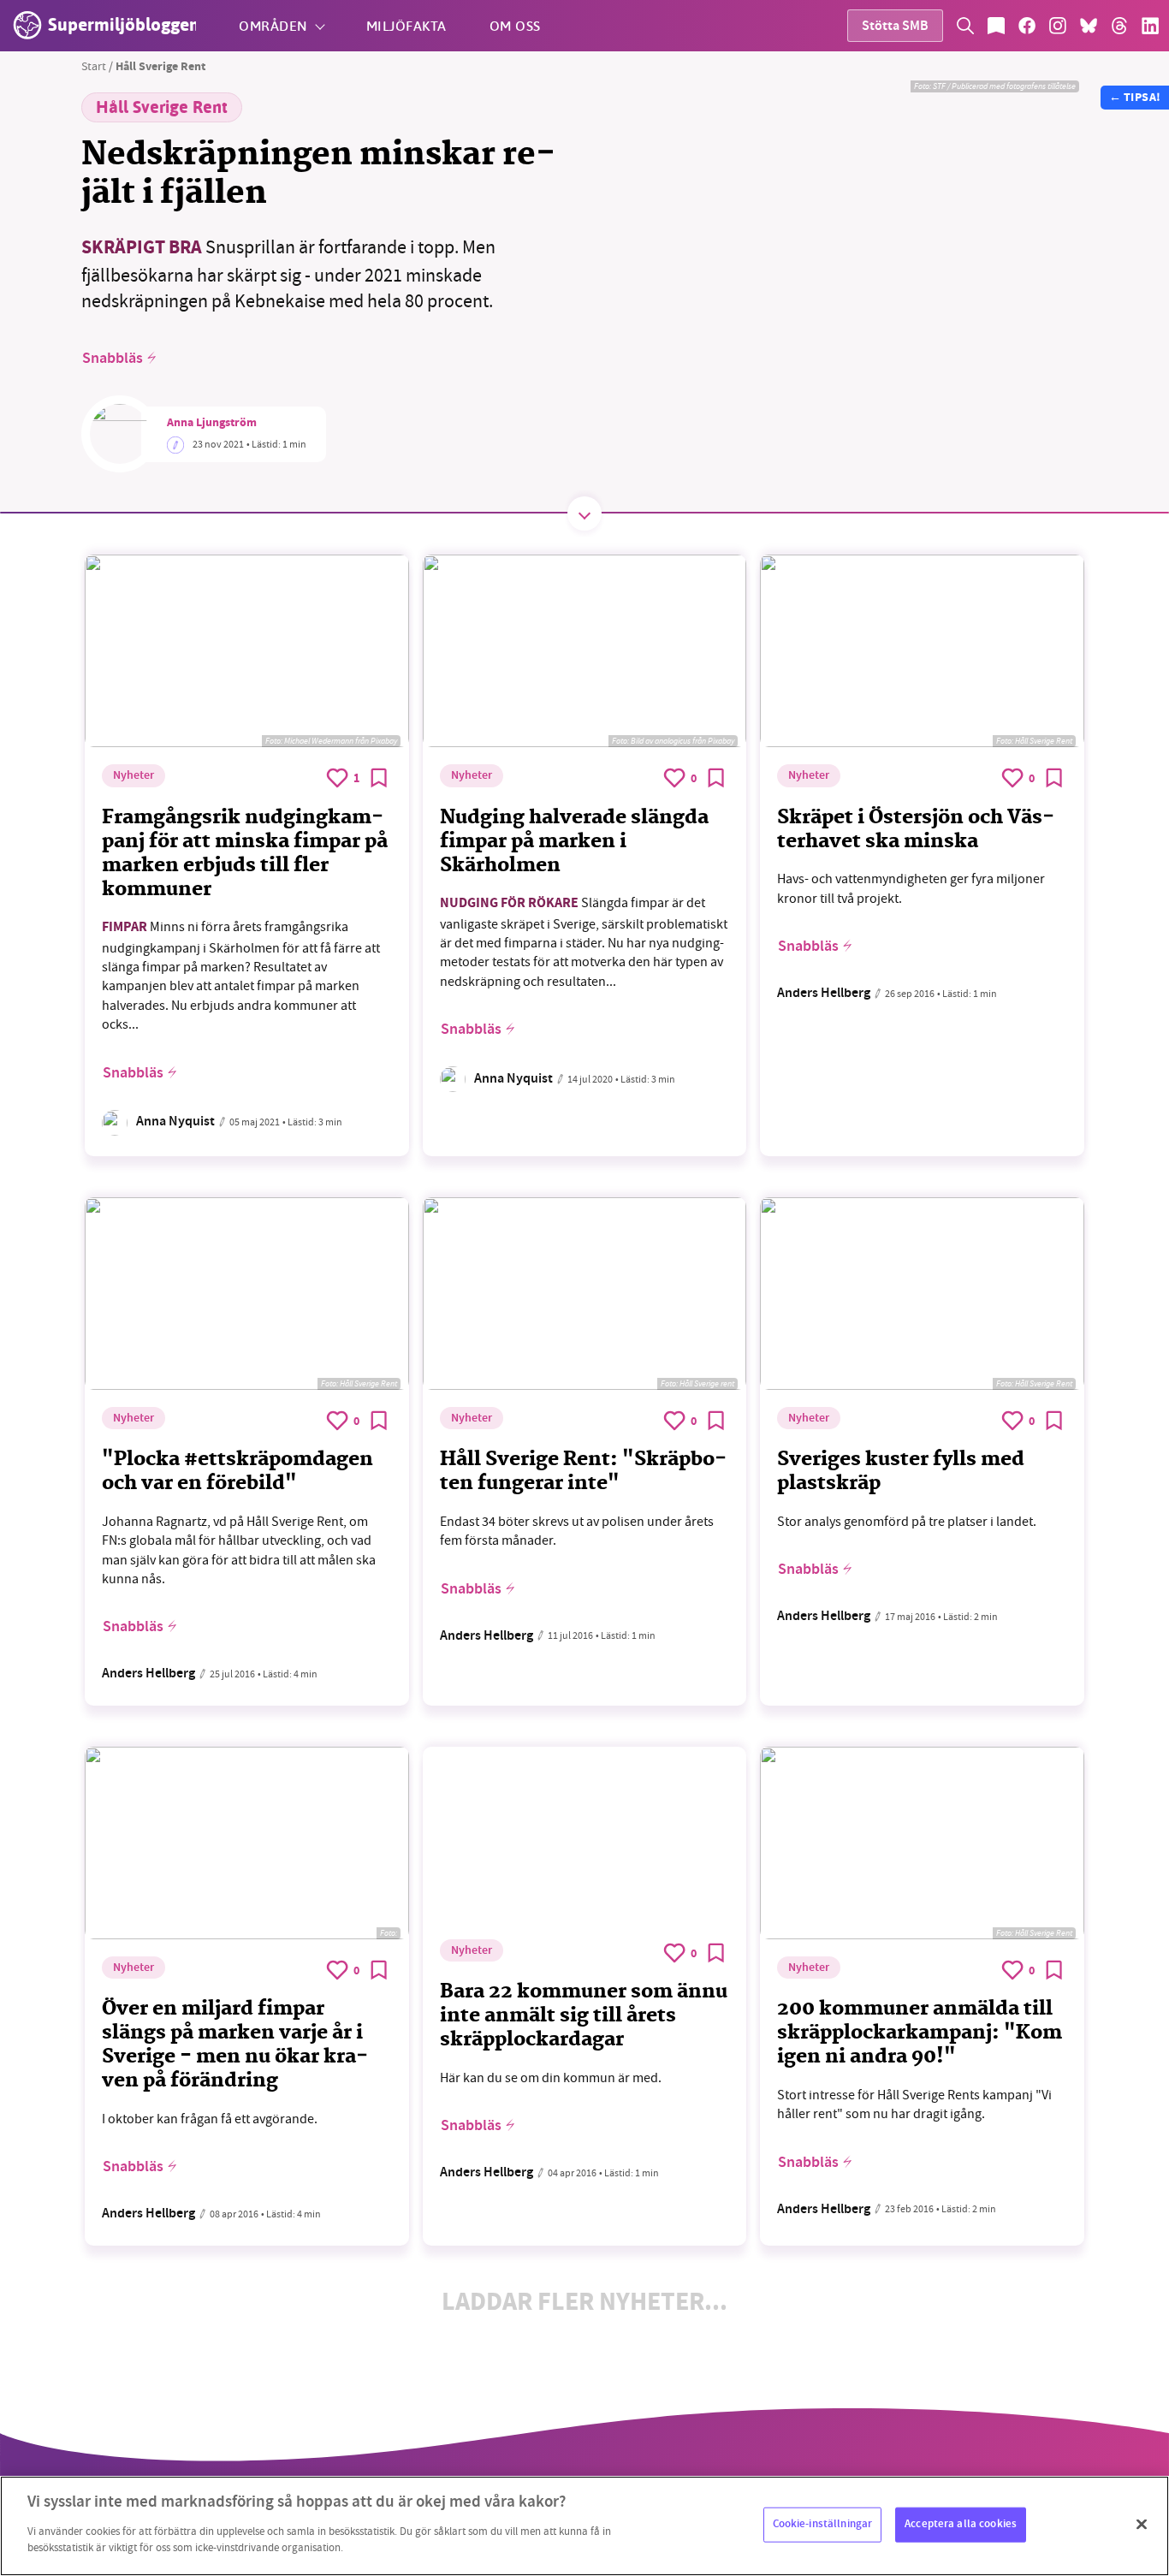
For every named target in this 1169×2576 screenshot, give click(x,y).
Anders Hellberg (824, 994)
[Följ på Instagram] (1058, 26)
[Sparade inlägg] (996, 26)
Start (94, 66)
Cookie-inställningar (823, 2524)
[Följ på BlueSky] (1089, 26)
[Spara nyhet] (379, 778)
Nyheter (134, 776)
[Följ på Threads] (1119, 26)
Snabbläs (113, 359)
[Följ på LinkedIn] (1150, 26)
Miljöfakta (406, 25)
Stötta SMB (895, 27)
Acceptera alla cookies (961, 2524)
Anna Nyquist (175, 1122)
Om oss (515, 25)
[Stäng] (1142, 2524)
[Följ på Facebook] (1027, 26)
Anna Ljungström (212, 424)
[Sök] (965, 26)
